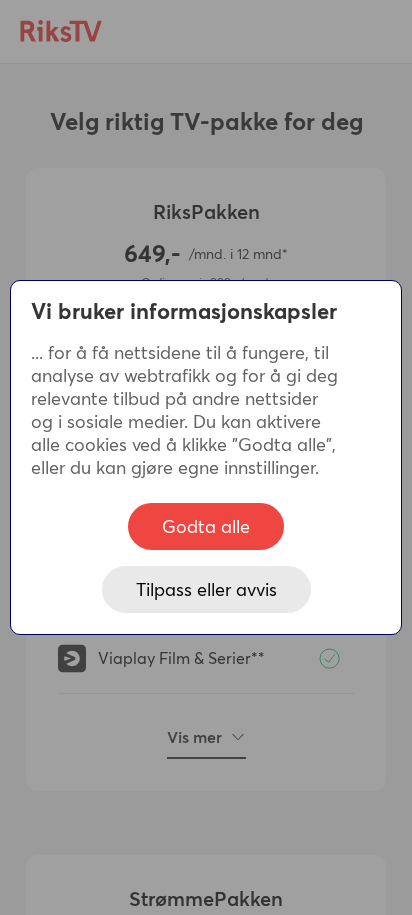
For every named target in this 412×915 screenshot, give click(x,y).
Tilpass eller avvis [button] (206, 589)
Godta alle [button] (206, 526)
